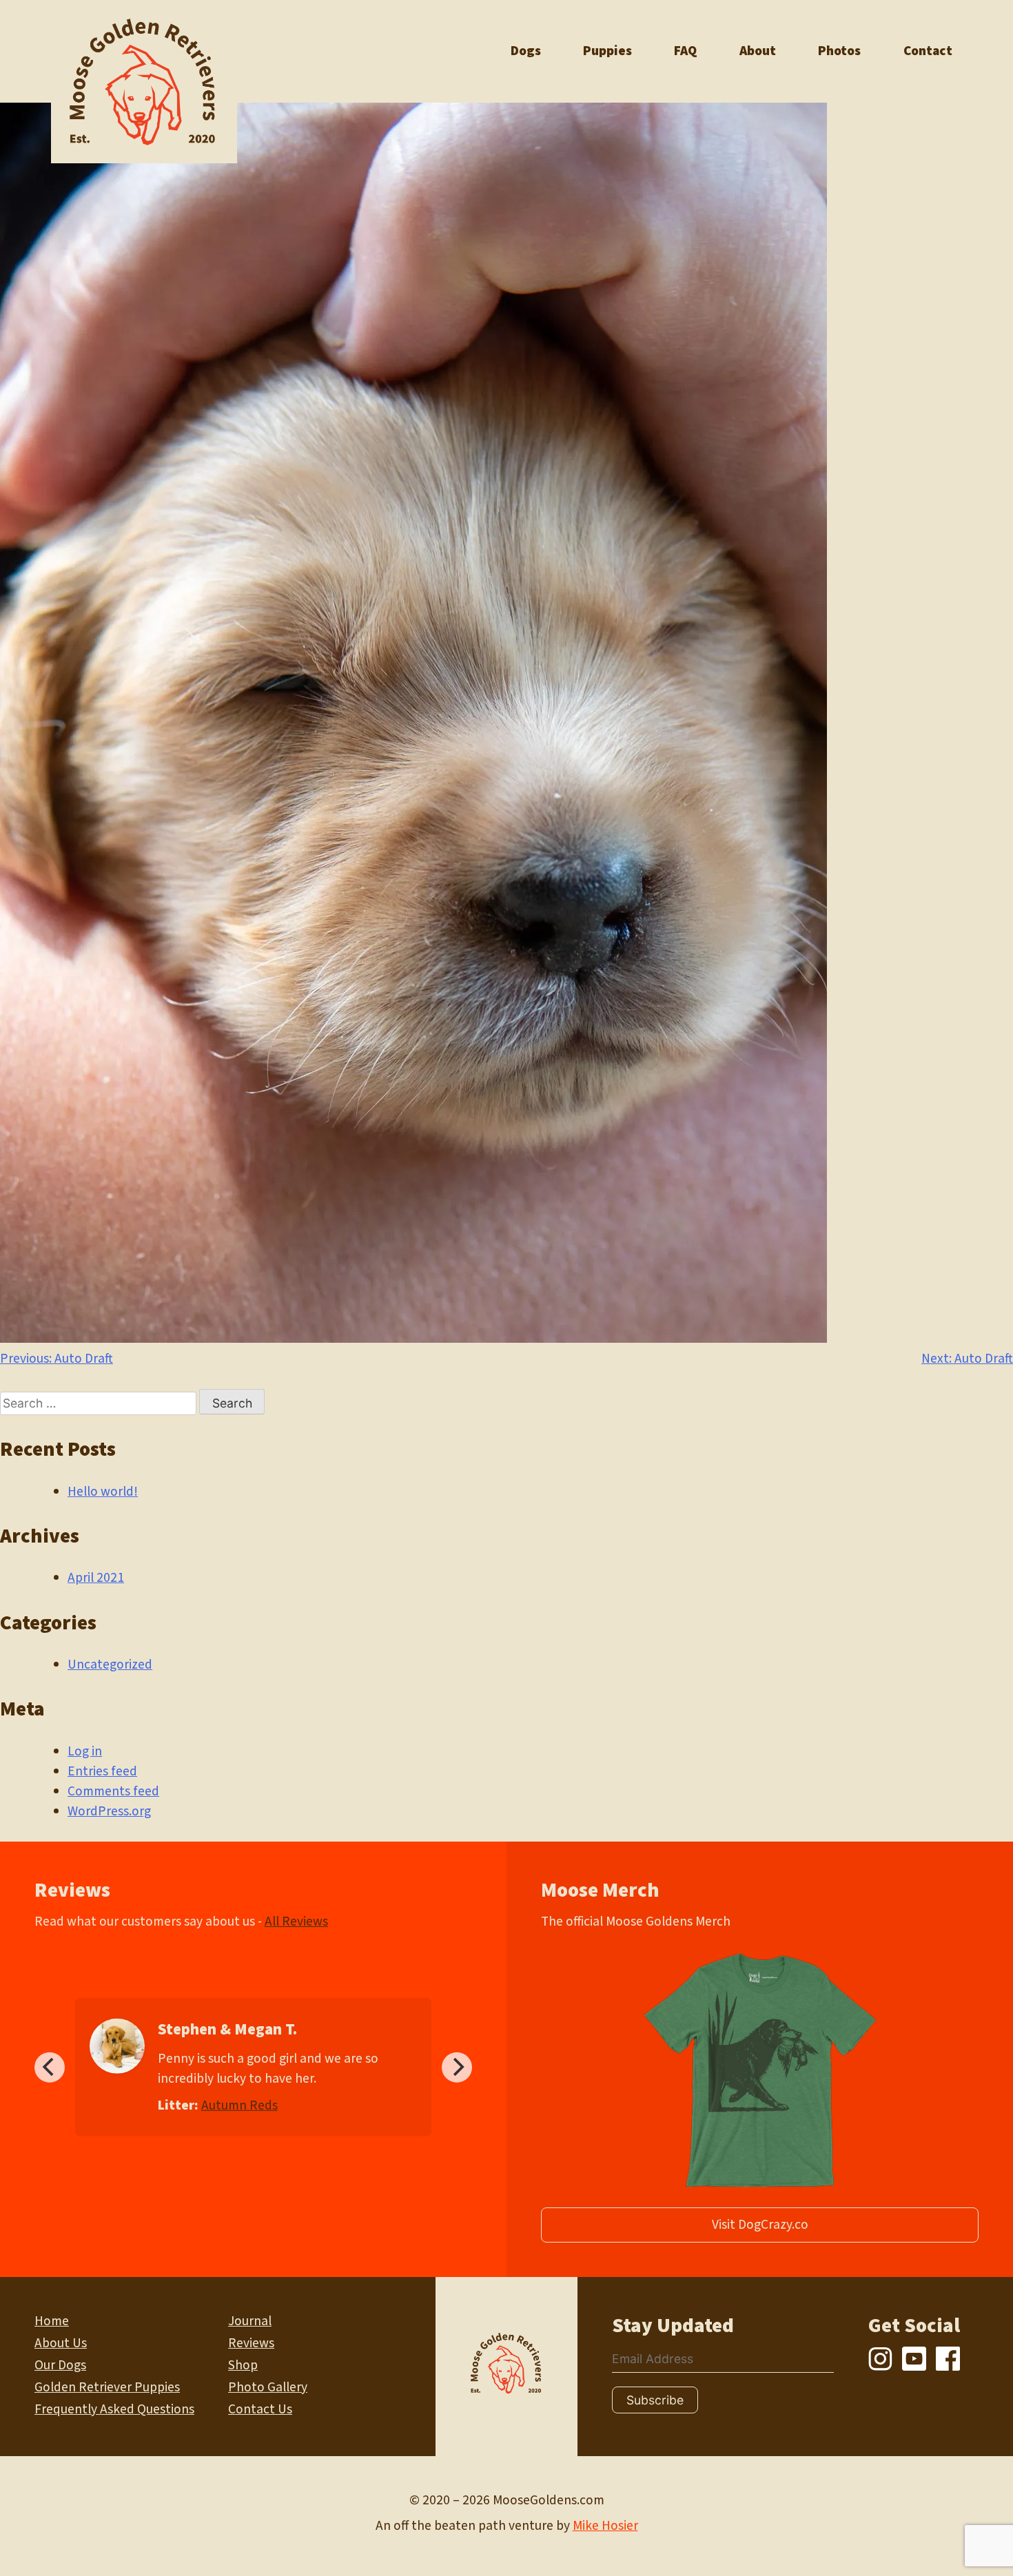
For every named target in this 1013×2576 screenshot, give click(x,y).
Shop (243, 2365)
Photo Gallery (268, 2387)
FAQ (685, 51)
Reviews (251, 2343)
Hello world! (103, 1492)
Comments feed (113, 1791)
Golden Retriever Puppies (107, 2387)
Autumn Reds (239, 2105)
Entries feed (102, 1771)
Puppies (607, 51)
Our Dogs (60, 2365)
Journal (250, 2321)
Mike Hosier (605, 2526)
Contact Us (260, 2409)
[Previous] (50, 2067)
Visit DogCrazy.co (760, 2225)
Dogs (526, 51)
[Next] (457, 2067)
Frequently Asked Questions (114, 2409)
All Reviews (296, 1921)
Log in (85, 1751)
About (758, 51)
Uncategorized (110, 1665)
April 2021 (96, 1578)
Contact (928, 51)
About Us (61, 2343)
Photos (839, 51)
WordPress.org (109, 1811)
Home (52, 2321)
